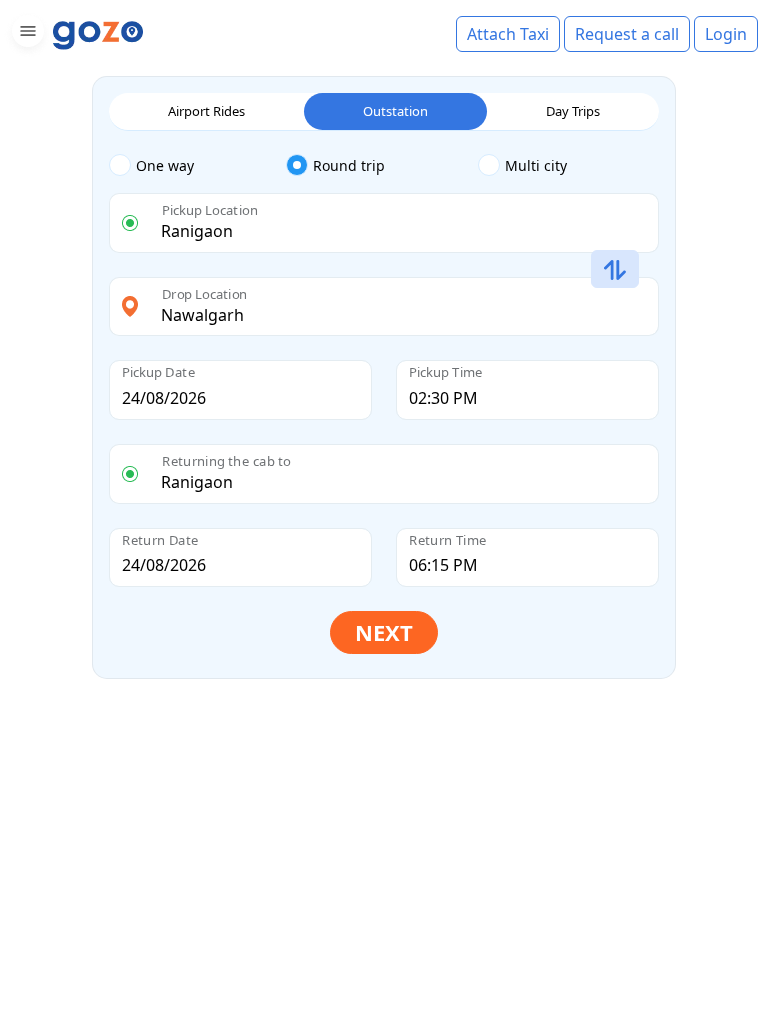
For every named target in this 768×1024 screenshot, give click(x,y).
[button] (25, 34)
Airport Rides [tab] (206, 111)
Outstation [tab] (395, 111)
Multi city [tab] (536, 165)
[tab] (197, 166)
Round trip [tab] (349, 165)
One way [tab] (165, 165)
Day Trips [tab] (573, 111)
